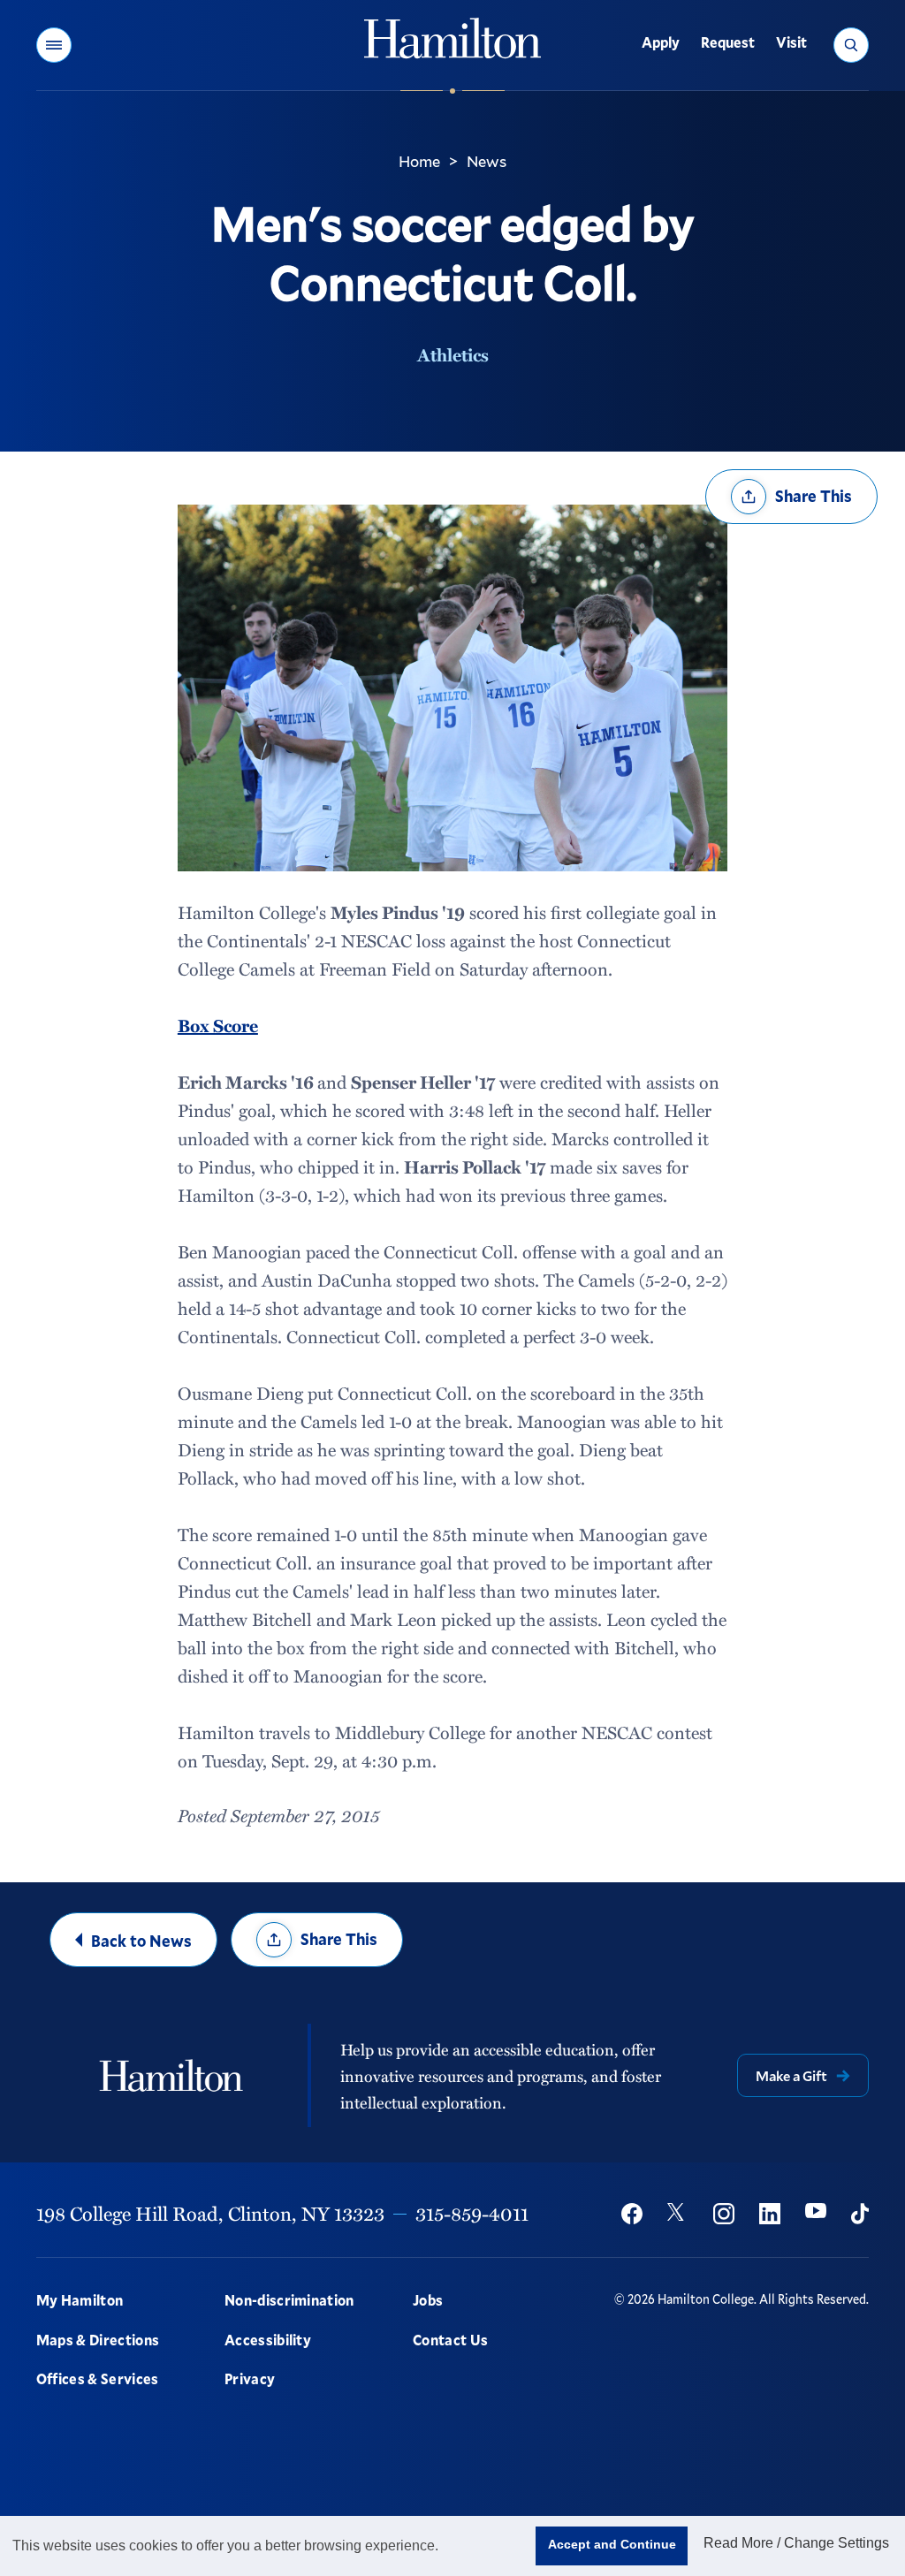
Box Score (218, 1025)
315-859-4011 (472, 2213)
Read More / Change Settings (796, 2543)
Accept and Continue (612, 2544)
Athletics (453, 354)
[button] (54, 45)
